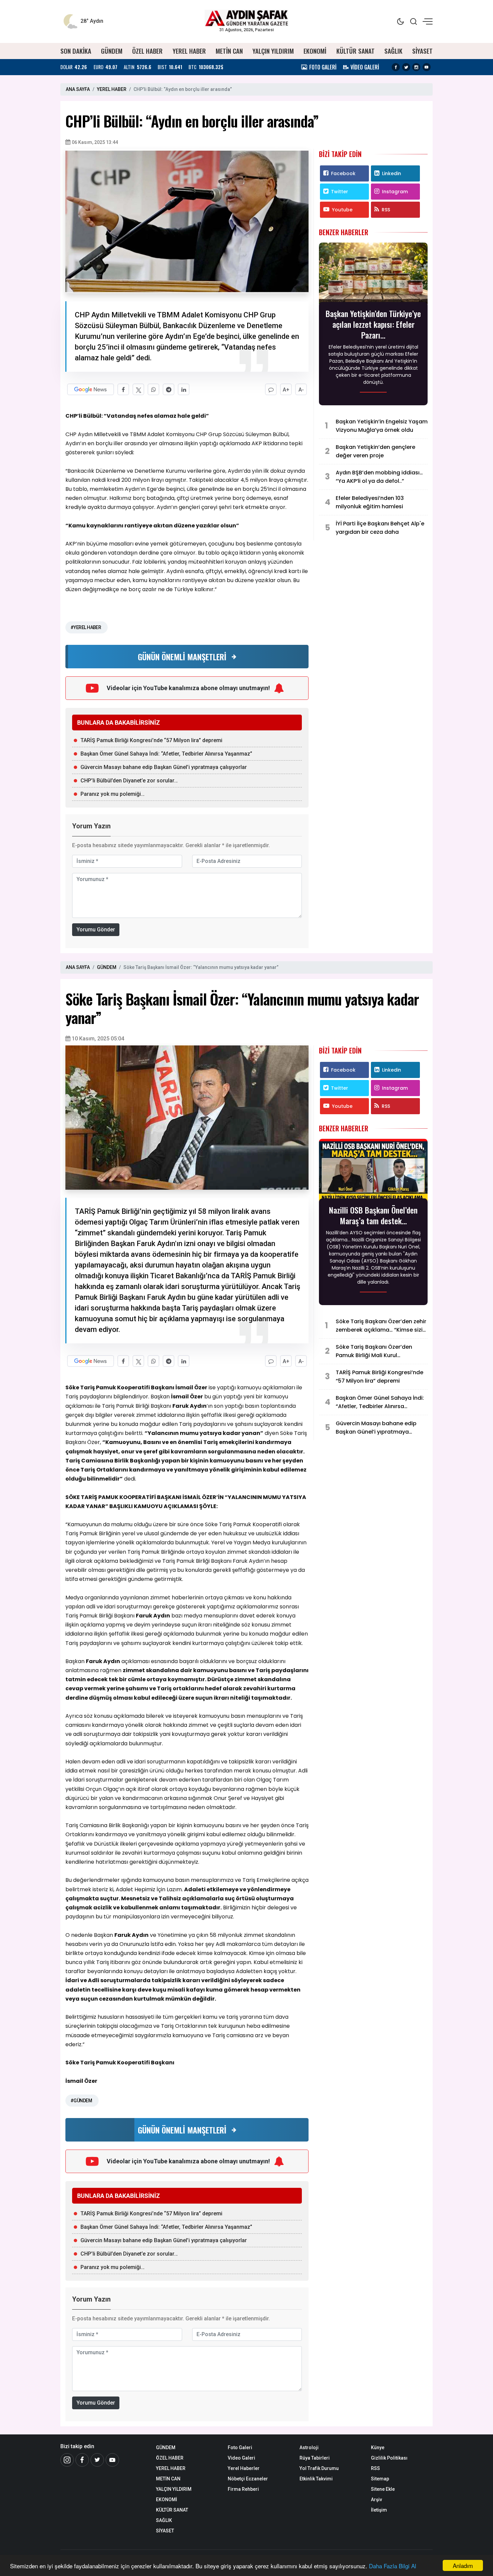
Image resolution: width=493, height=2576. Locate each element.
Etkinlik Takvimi (316, 2479)
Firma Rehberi (243, 2489)
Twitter (340, 192)
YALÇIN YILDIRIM (273, 51)
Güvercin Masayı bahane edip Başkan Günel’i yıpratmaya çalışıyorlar (164, 767)
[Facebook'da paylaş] (123, 389)
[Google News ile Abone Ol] (91, 389)
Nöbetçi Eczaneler (248, 2479)
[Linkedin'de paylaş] (184, 389)
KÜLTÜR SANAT (355, 51)
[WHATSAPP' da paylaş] (153, 389)
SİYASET (422, 51)
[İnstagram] (67, 2460)
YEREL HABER (189, 51)
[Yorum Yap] (271, 389)
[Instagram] (416, 67)
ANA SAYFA (78, 89)
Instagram (395, 192)
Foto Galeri (240, 2448)
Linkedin (392, 173)
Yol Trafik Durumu (319, 2468)
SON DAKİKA (76, 51)
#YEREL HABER (86, 627)
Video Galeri (241, 2458)
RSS (386, 210)
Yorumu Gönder (96, 930)
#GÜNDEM (81, 2101)
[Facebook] (396, 67)
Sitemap (380, 2479)
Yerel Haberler (244, 2468)
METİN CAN (229, 51)
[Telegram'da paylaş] (169, 389)
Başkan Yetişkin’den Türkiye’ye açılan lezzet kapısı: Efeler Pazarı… (373, 324)
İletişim (379, 2510)
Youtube (342, 210)
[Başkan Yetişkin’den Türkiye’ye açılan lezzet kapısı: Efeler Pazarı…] (373, 274)
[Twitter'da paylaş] (138, 389)
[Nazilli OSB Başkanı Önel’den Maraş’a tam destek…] (373, 1171)
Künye (378, 2448)
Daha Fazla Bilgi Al (393, 2566)
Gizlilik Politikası (389, 2458)
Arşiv (376, 2500)
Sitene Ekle (383, 2489)
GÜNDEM (112, 51)
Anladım (463, 2565)
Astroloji (309, 2448)
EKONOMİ (315, 51)
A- (301, 390)
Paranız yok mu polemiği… (113, 794)
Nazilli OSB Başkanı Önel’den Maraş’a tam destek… (373, 1215)
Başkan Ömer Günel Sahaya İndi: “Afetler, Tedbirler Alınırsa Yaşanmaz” (166, 754)
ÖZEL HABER (147, 51)
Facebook (343, 173)
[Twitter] (406, 67)
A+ (286, 390)
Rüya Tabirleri (315, 2458)
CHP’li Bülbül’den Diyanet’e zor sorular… (129, 781)
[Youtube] (427, 67)
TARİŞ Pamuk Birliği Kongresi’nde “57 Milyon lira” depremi (151, 740)
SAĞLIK (393, 51)
